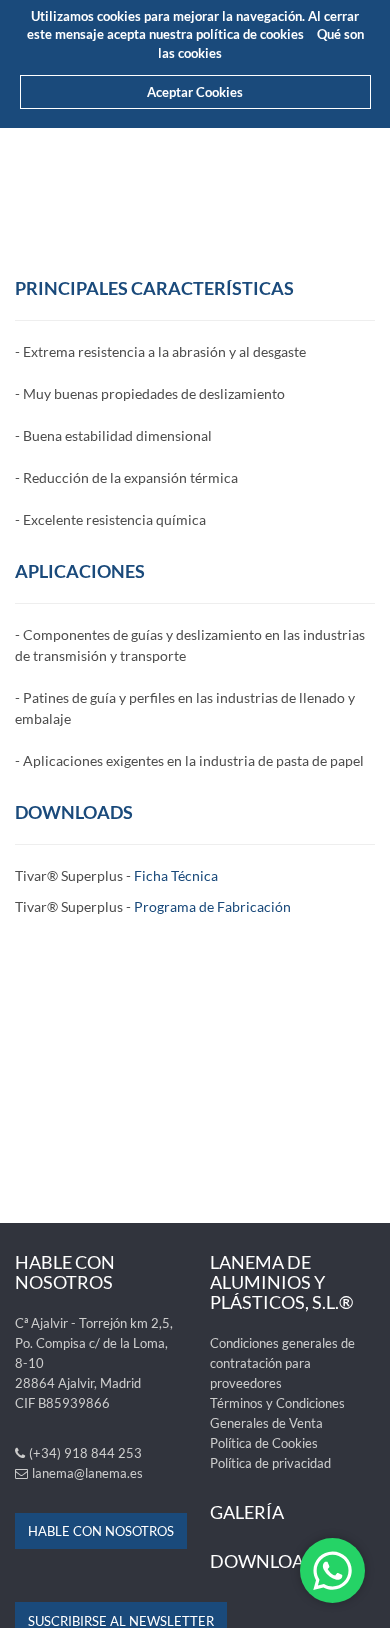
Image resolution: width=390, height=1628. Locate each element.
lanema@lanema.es (87, 1473)
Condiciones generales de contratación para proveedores (282, 1363)
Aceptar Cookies (195, 92)
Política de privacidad (270, 1463)
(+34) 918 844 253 (85, 1453)
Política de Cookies (264, 1443)
